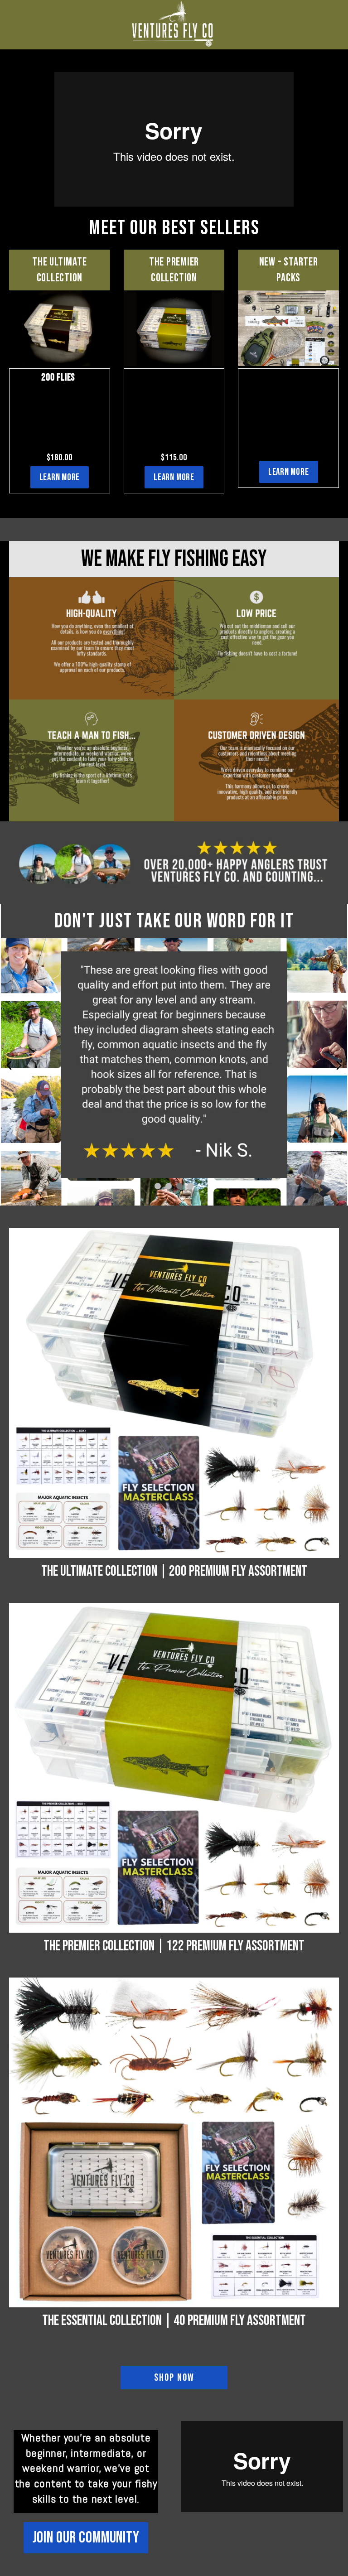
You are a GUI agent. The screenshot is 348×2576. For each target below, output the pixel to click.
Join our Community (86, 2538)
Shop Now (174, 2378)
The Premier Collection (174, 270)
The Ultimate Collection (59, 270)
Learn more (60, 477)
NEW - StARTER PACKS (289, 270)
